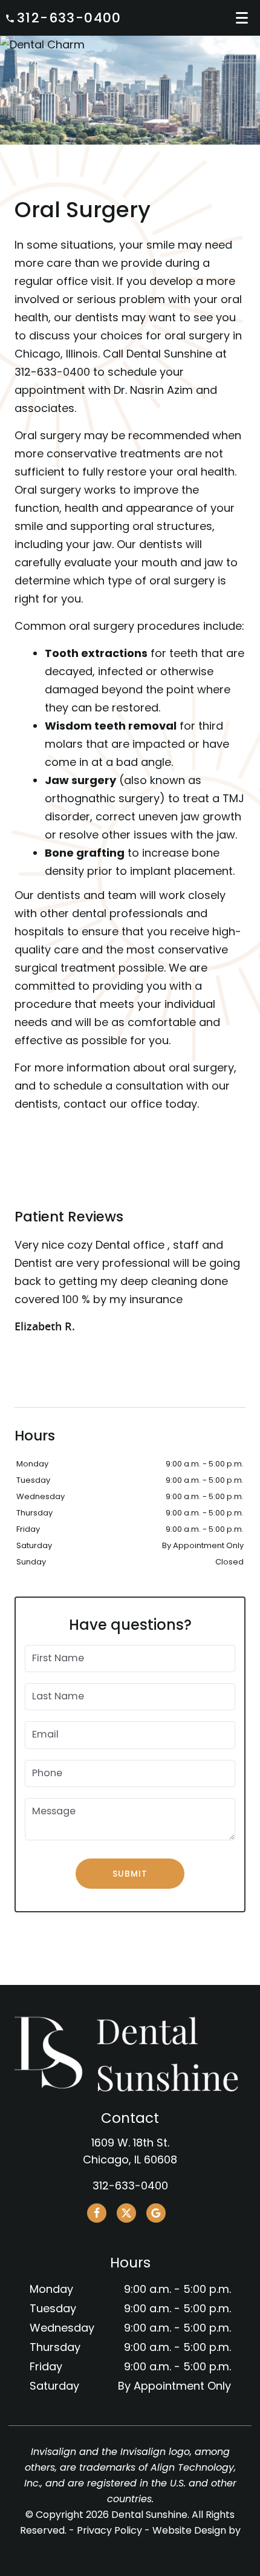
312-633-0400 (69, 18)
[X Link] (126, 2213)
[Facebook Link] (97, 2213)
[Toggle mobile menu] (242, 18)
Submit (130, 1874)
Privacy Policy (109, 2530)
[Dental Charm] (130, 45)
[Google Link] (156, 2213)
